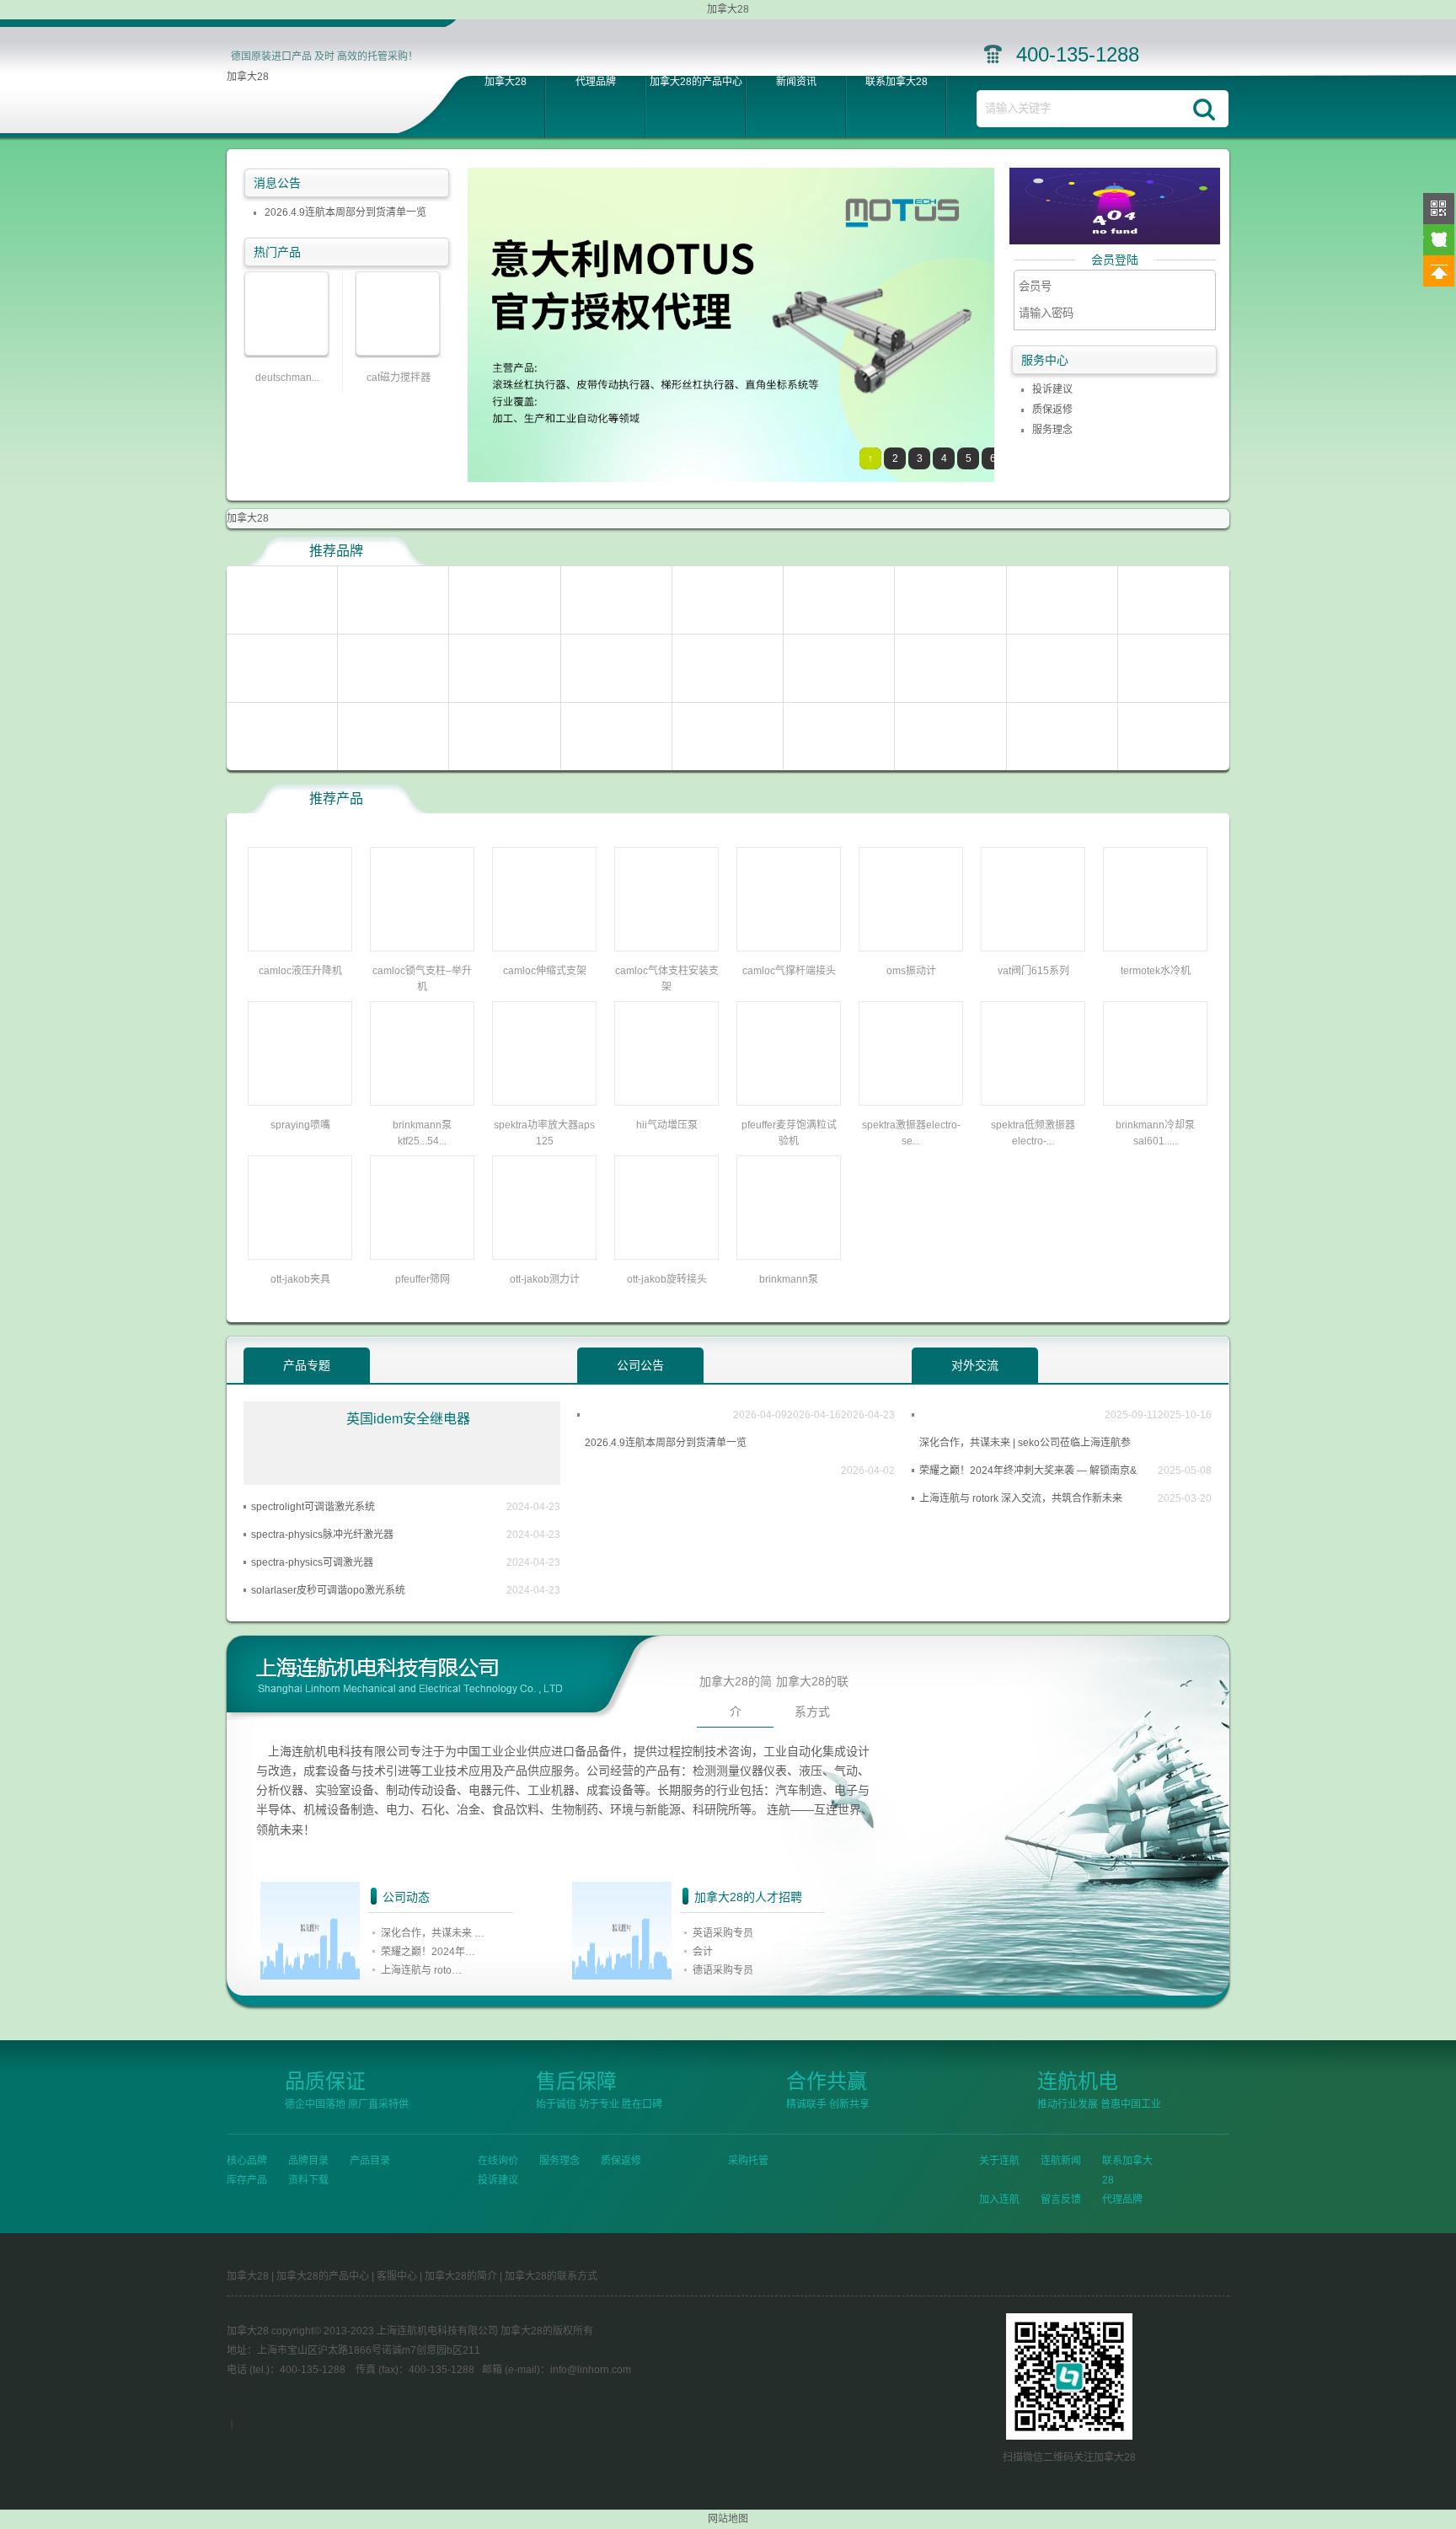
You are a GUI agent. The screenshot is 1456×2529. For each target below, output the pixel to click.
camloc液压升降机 (300, 971)
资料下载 (308, 2180)
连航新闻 (1061, 2161)
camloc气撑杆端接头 (789, 971)
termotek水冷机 (1156, 971)
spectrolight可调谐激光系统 (313, 1507)
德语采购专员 (723, 1970)
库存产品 (247, 2180)
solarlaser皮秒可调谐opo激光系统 (328, 1590)
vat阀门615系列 (1033, 971)
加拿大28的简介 (736, 1696)
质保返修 (1052, 410)
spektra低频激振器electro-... (1033, 1133)
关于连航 (999, 2161)
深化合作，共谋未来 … (433, 1933)
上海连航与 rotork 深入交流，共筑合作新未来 (1021, 1498)
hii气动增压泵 (667, 1125)
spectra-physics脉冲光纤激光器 (322, 1535)
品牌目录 (308, 2161)
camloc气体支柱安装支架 (667, 979)
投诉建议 (1052, 389)
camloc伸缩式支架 (545, 971)
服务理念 (1052, 430)
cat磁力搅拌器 (399, 378)
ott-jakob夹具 (300, 1279)
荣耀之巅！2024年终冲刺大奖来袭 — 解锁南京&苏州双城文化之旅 (1028, 1475)
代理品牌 (596, 82)
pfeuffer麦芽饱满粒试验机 (789, 1133)
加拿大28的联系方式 (812, 1696)
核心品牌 (247, 2161)
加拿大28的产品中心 (696, 82)
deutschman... (287, 378)
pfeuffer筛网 (423, 1279)
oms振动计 (911, 971)
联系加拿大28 (897, 82)
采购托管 (748, 2161)
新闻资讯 (796, 82)
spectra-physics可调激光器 (312, 1562)
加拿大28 (248, 77)
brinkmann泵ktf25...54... (422, 1133)
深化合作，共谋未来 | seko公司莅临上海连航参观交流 (1025, 1447)
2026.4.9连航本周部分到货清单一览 (345, 212)
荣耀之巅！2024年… (428, 1952)
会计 (703, 1952)
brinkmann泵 (789, 1279)
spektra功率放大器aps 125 (544, 1133)
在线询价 (498, 2161)
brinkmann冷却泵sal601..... (1155, 1133)
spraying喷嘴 (300, 1125)
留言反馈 (1061, 2199)
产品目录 (370, 2161)
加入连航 (999, 2199)
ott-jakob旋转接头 (667, 1279)
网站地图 (728, 2519)
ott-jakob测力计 (545, 1279)
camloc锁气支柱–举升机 (422, 979)
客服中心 (397, 2276)
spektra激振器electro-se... (911, 1133)
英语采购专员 (723, 1933)
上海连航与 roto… (421, 1970)
